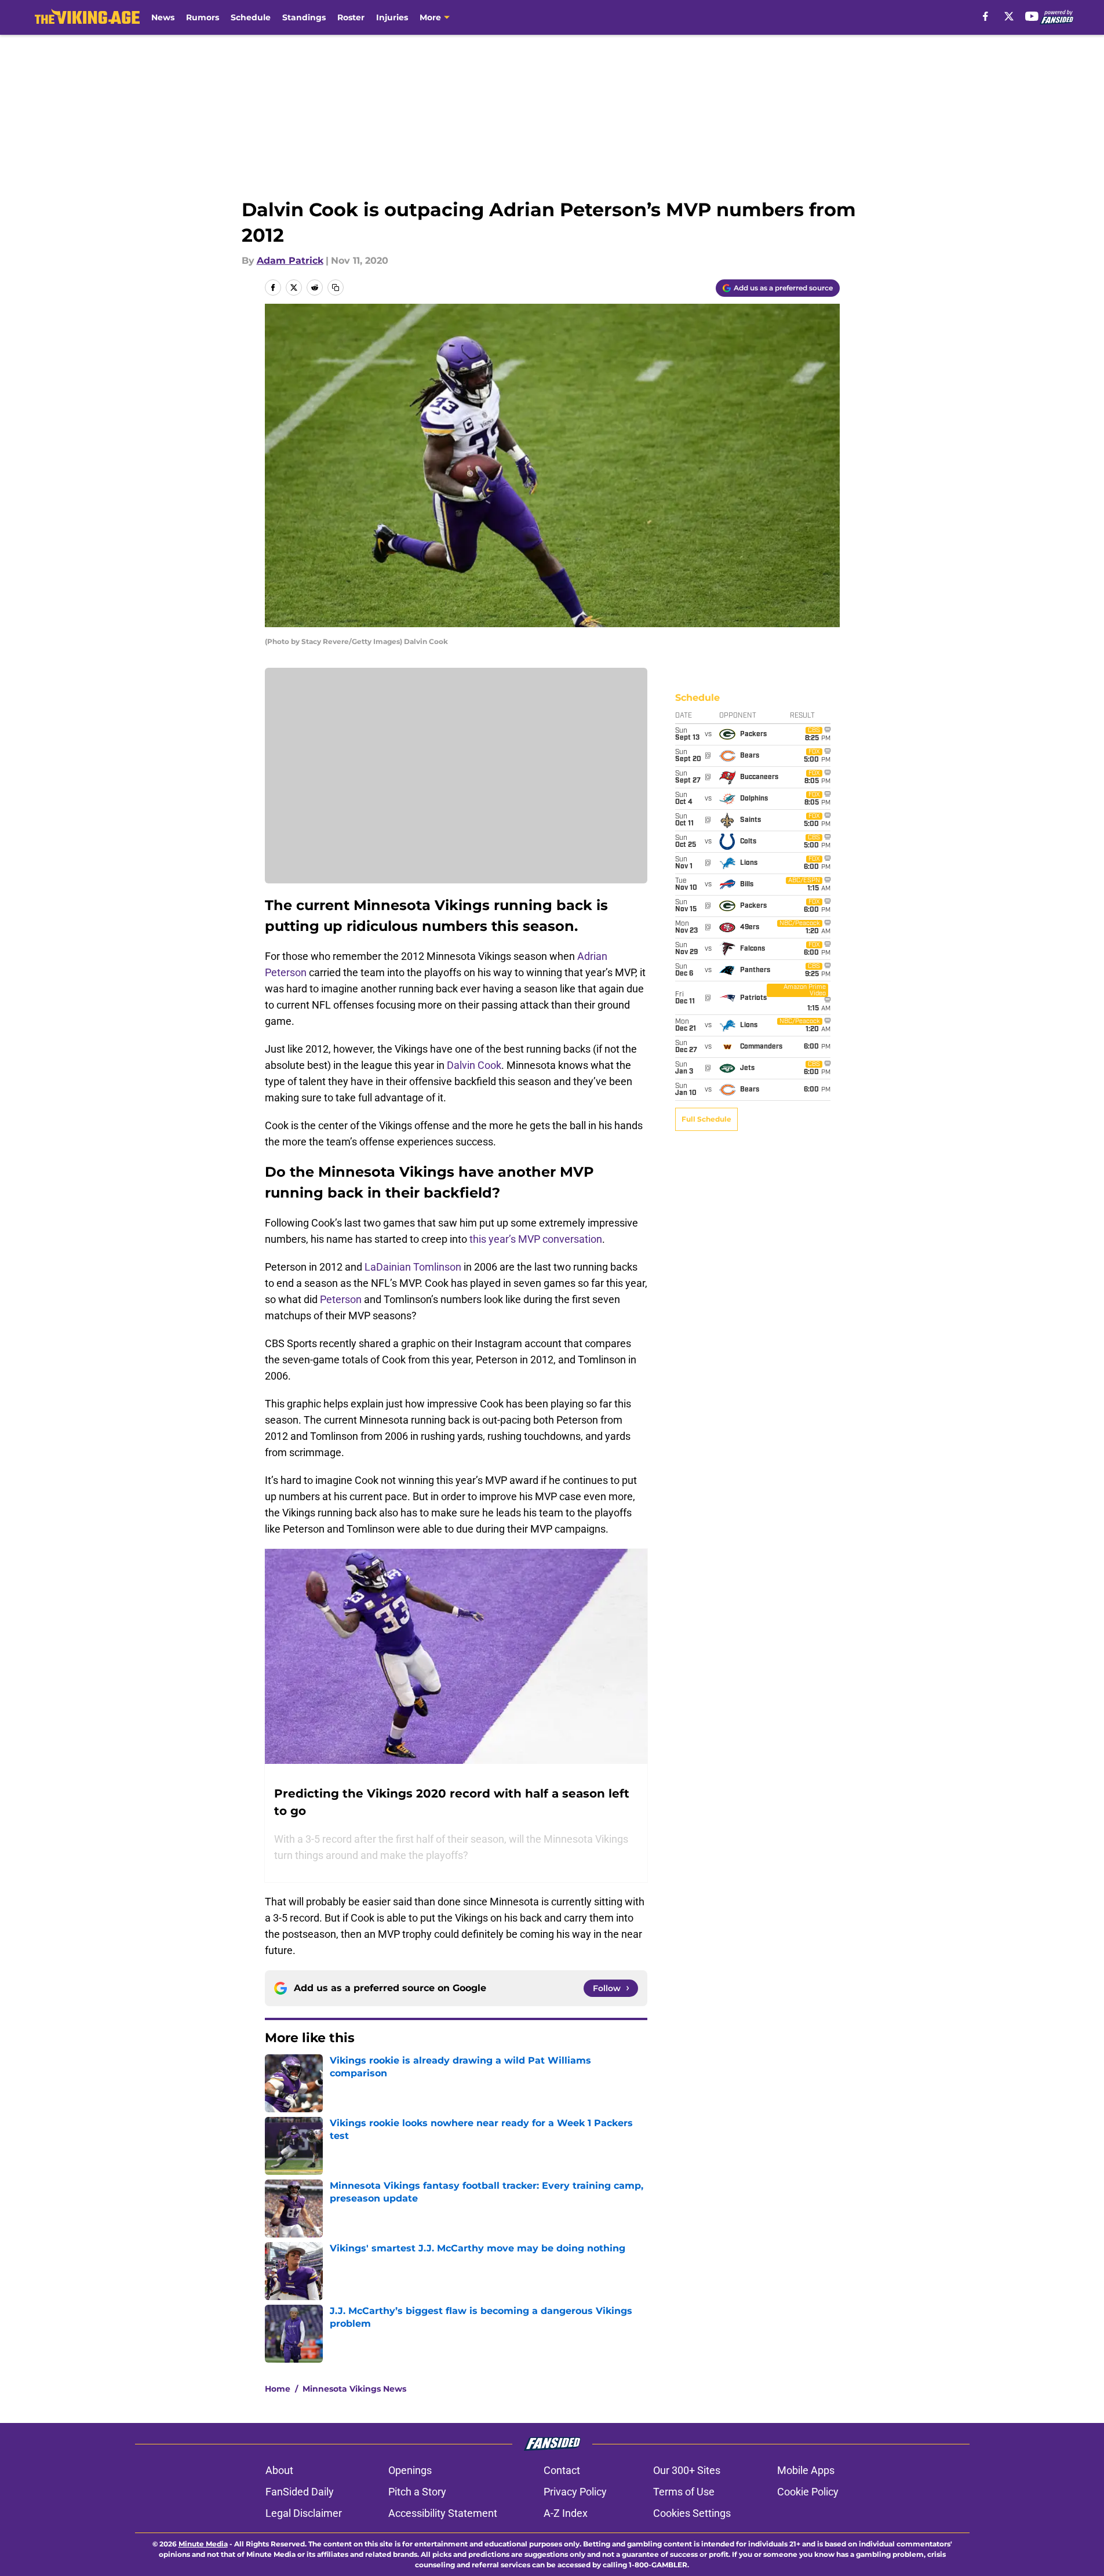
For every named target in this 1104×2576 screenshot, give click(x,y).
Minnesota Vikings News (354, 2389)
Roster (351, 17)
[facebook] (985, 16)
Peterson (341, 1299)
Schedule (251, 17)
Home (278, 2389)
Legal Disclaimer (304, 2513)
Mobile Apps (806, 2470)
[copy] (336, 288)
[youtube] (1032, 16)
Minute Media (203, 2544)
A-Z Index (566, 2513)
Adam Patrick (290, 261)
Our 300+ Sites (687, 2470)
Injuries (392, 17)
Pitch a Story (417, 2492)
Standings (304, 17)
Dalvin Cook (474, 1065)
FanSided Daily (300, 2492)
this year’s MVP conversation (536, 1239)
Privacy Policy (575, 2492)
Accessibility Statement (443, 2513)
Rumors (203, 17)
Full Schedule (706, 1119)
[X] (1009, 16)
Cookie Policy (808, 2492)
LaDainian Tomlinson (413, 1267)
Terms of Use (684, 2492)
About (279, 2470)
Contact (562, 2470)
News (163, 17)
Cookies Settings (692, 2513)
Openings (410, 2470)
